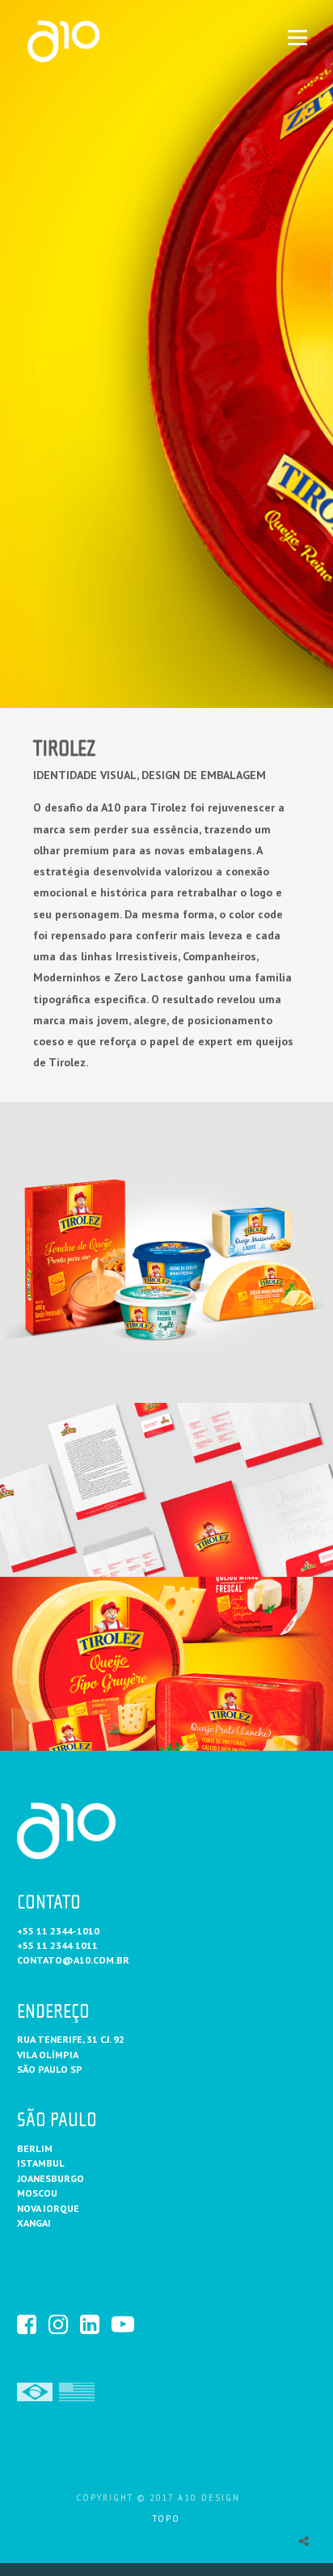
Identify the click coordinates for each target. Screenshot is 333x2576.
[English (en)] (77, 2390)
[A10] (91, 41)
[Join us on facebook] (32, 2324)
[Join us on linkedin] (95, 2324)
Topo (166, 2519)
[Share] (304, 2541)
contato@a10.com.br (73, 1960)
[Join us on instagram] (63, 2324)
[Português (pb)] (35, 2390)
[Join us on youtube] (126, 2324)
